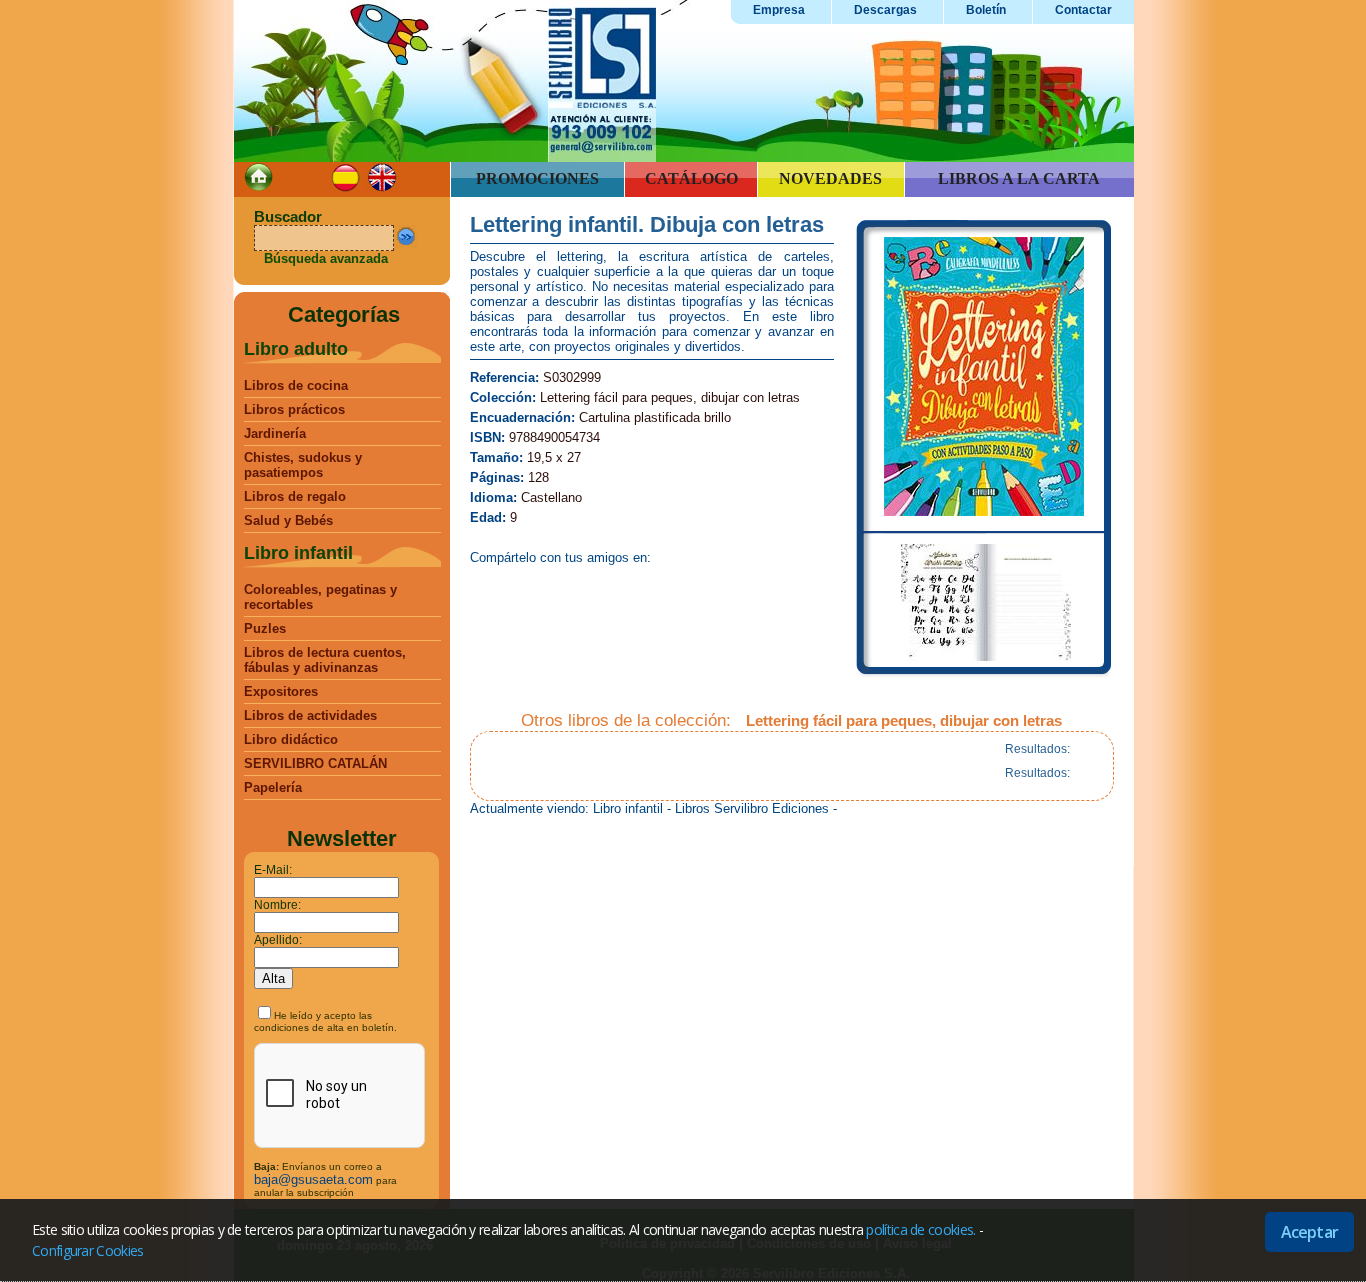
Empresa (779, 10)
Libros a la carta (1019, 178)
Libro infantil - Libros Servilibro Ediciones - (715, 808)
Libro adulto (296, 349)
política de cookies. (920, 1229)
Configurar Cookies (87, 1250)
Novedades (830, 178)
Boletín (986, 10)
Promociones (537, 178)
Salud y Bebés (288, 520)
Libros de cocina (296, 385)
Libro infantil (298, 553)
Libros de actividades (310, 715)
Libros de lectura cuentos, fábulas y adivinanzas (325, 660)
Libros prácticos (294, 409)
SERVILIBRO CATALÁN (315, 763)
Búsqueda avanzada (326, 258)
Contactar (1083, 10)
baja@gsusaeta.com (313, 1179)
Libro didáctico (291, 739)
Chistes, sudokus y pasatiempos (303, 465)
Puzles (265, 628)
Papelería (273, 787)
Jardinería (275, 433)
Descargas (885, 10)
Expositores (281, 691)
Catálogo (691, 178)
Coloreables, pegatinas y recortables (320, 597)
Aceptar (1309, 1232)
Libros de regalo (295, 496)
